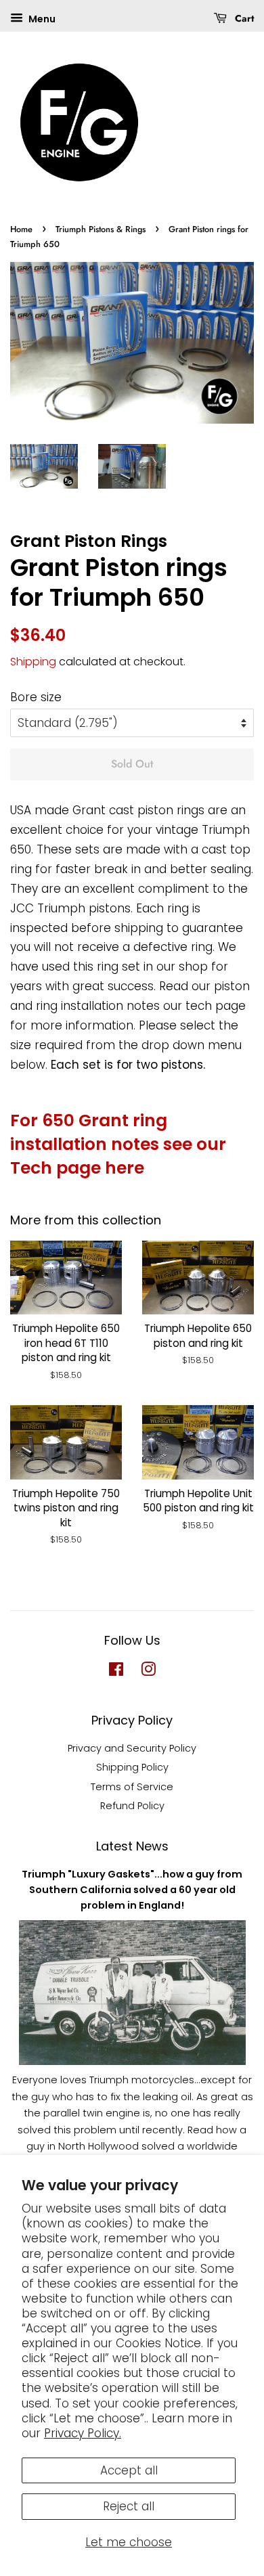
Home (21, 229)
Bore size (36, 697)
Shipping (33, 662)
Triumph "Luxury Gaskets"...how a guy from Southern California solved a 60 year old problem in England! (132, 1890)
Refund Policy (132, 1806)
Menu (41, 19)
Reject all (129, 2506)
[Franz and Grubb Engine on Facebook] (116, 1672)
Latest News (132, 1846)
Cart (243, 18)
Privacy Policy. (83, 2433)
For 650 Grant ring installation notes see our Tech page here (118, 1144)
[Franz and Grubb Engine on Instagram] (148, 1672)
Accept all (129, 2470)
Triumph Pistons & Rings (101, 229)
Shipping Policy (132, 1767)
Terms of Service (132, 1787)
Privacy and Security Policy (132, 1748)
